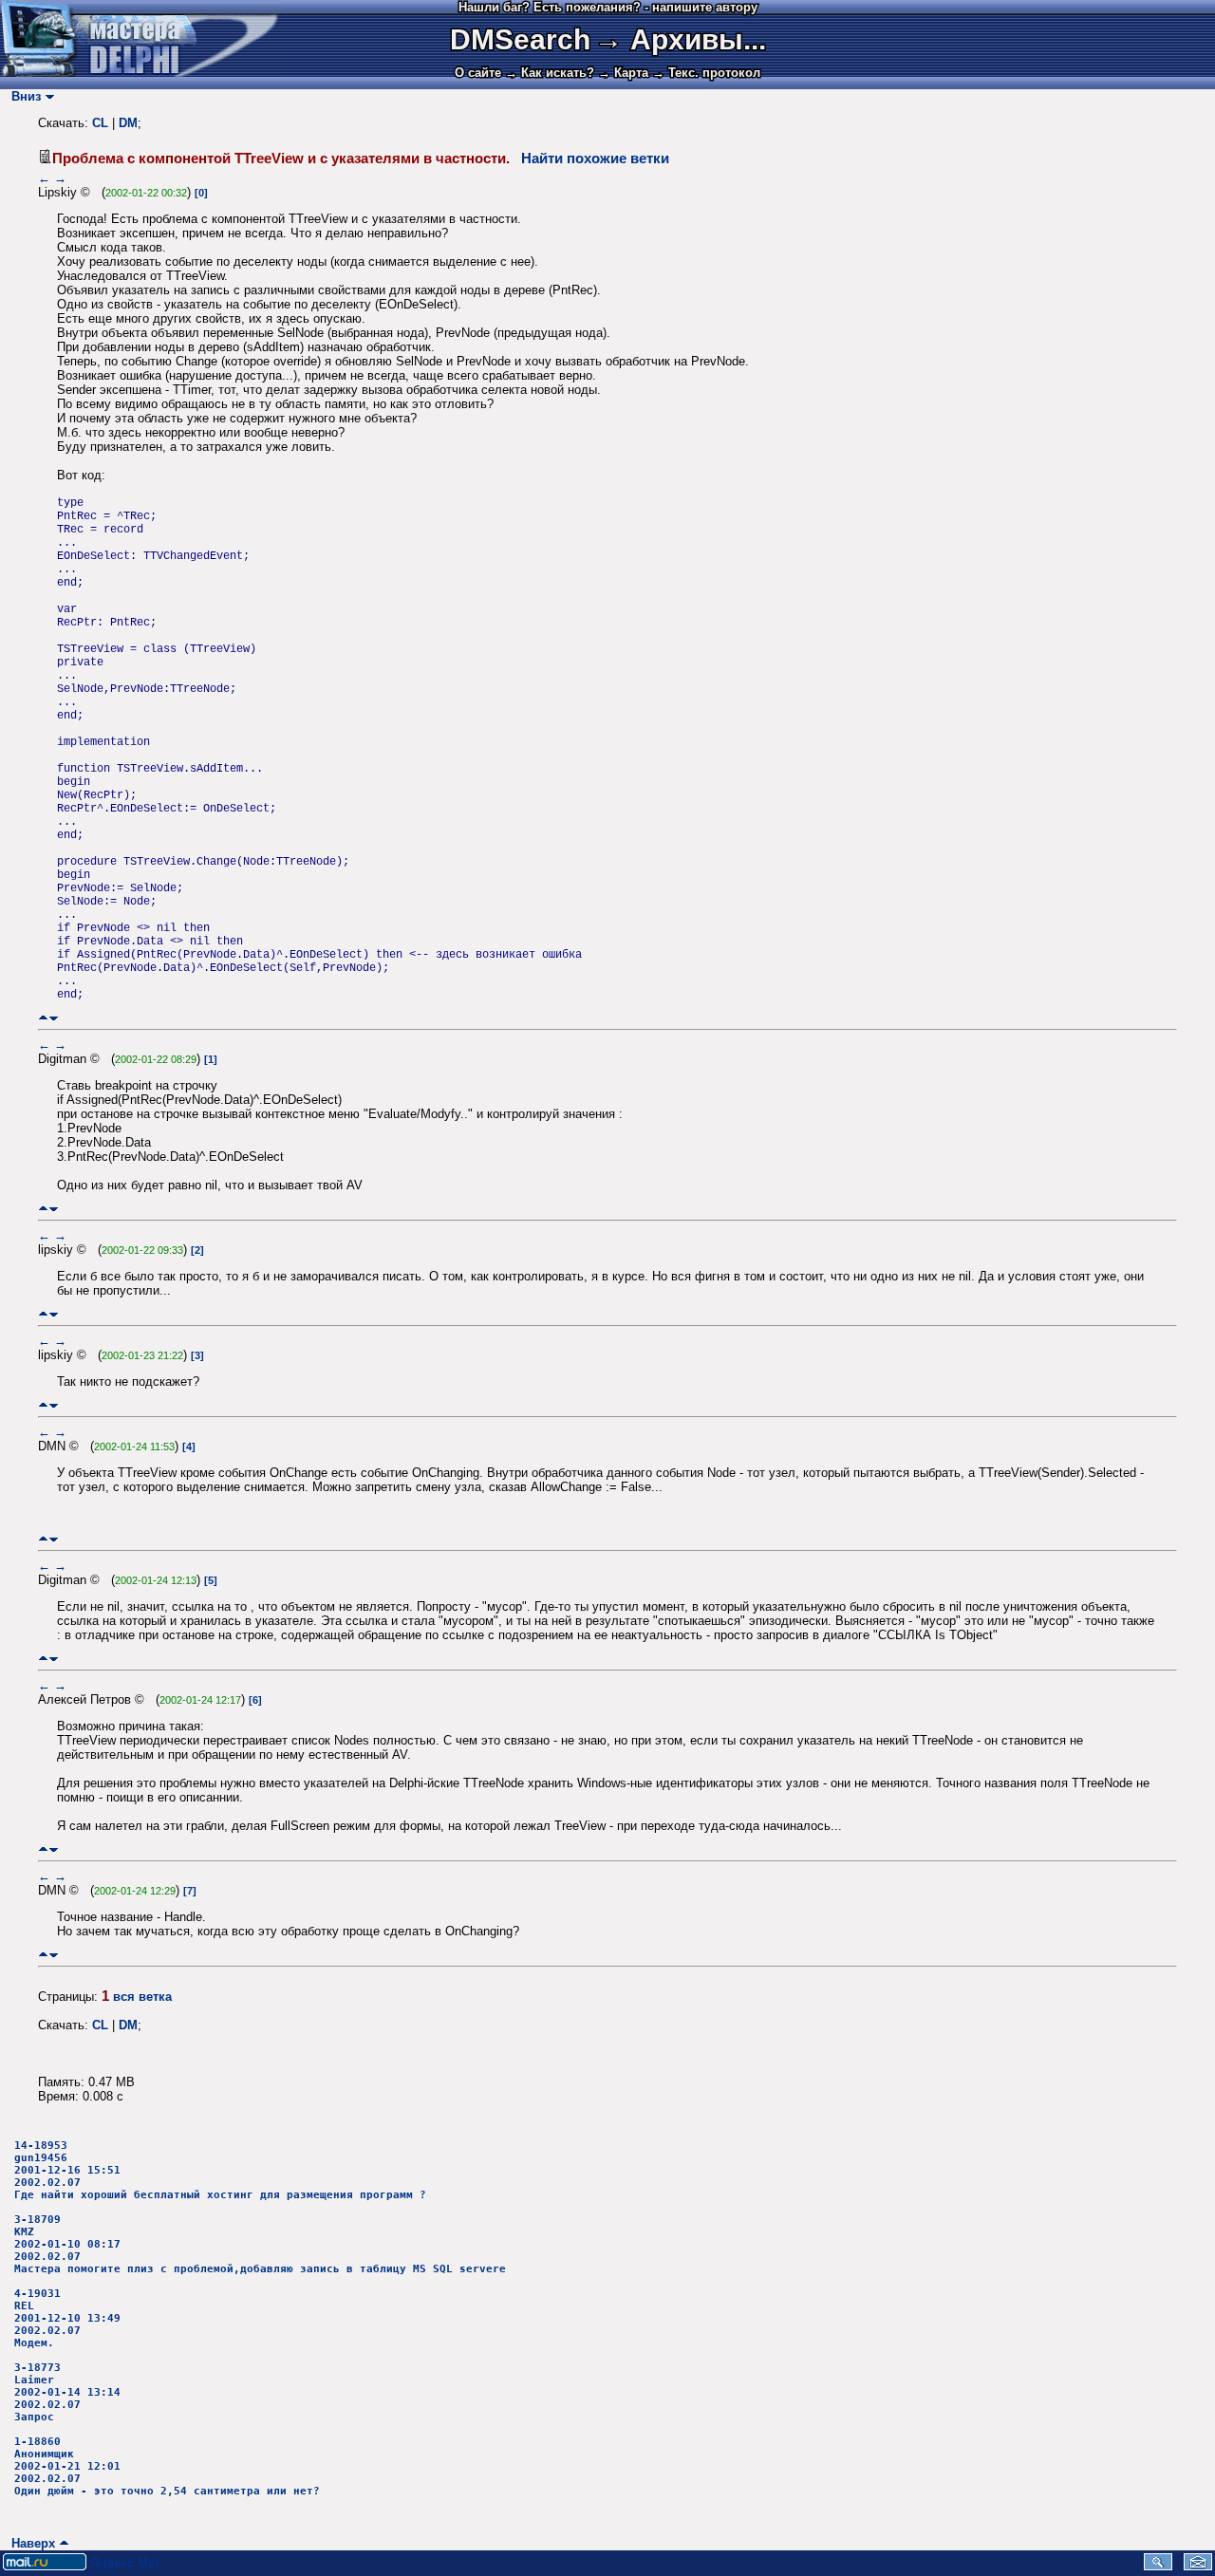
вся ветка (142, 1997)
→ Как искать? (550, 73)
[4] (189, 1447)
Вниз (22, 96)
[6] (255, 1700)
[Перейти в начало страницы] (43, 1018)
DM (128, 123)
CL (100, 123)
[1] (211, 1059)
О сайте (478, 73)
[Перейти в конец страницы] (54, 1018)
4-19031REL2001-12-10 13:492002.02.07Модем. (67, 2318)
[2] (197, 1250)
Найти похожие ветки (595, 159)
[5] (211, 1580)
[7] (190, 1891)
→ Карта (623, 73)
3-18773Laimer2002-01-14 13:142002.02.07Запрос (67, 2392)
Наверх (29, 2543)
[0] (201, 193)
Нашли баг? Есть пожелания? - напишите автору (608, 7)
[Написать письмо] (1198, 2566)
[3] (197, 1355)
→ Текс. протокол (706, 73)
